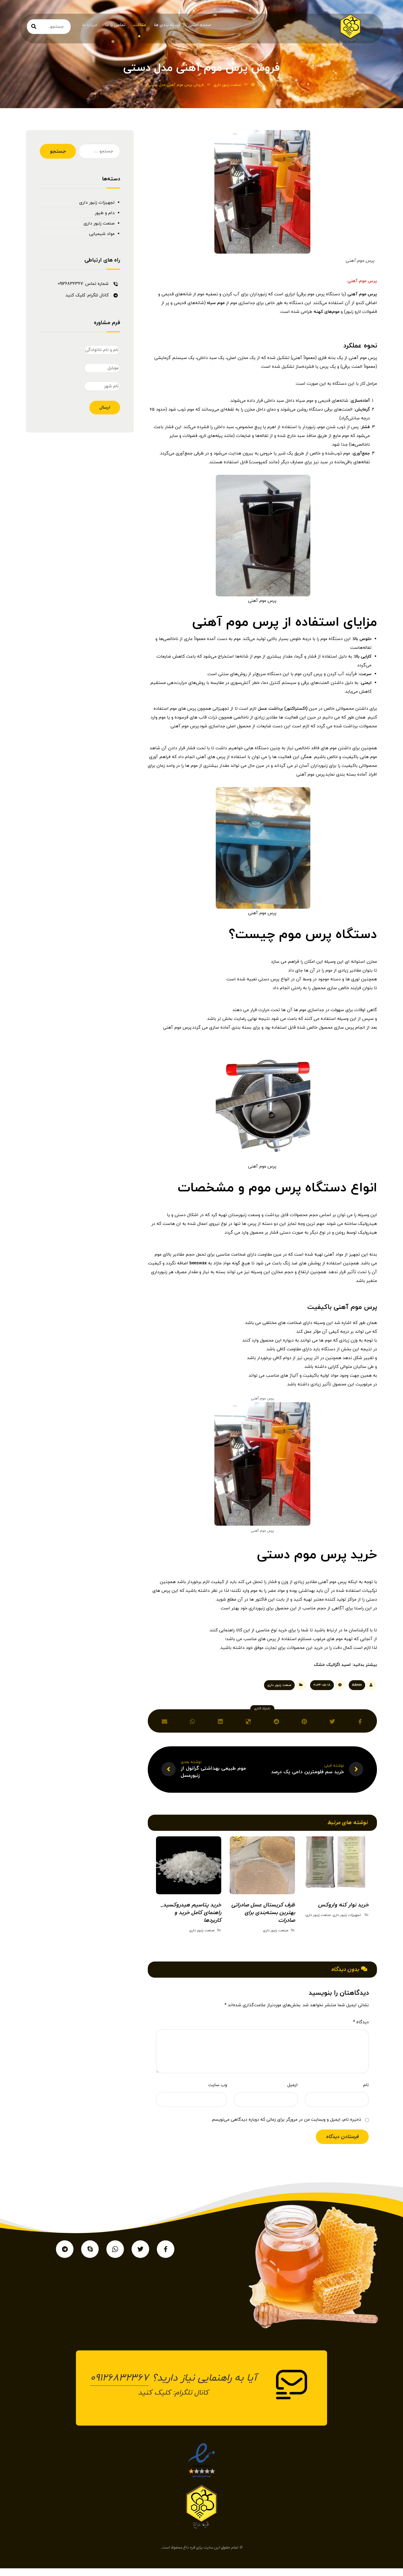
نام (366, 2085)
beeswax (198, 1263)
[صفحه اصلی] (253, 85)
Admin (357, 1685)
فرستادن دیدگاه (342, 2137)
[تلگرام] (65, 2249)
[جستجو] (34, 27)
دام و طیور (105, 213)
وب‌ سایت (218, 2085)
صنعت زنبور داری (279, 1685)
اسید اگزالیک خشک (332, 1665)
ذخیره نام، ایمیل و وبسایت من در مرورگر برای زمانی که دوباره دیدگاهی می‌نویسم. (286, 2120)
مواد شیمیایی (102, 234)
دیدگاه (361, 2022)
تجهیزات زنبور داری (347, 1915)
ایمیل (293, 2085)
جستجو (58, 151)
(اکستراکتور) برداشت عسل (283, 709)
